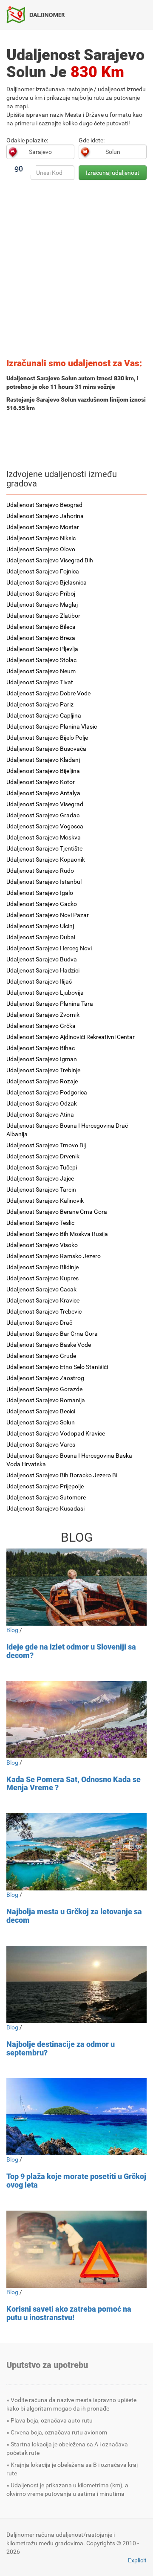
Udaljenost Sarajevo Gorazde (44, 1389)
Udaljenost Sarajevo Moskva (44, 837)
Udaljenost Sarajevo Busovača (46, 749)
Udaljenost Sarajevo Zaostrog (45, 1378)
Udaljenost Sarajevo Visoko (42, 1245)
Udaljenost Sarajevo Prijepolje (45, 1486)
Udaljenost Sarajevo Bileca (41, 627)
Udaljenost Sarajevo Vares (41, 1444)
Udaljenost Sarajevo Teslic (40, 1223)
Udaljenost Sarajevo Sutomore (46, 1497)
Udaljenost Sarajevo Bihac (41, 1048)
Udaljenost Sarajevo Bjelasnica (47, 582)
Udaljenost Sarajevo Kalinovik (45, 1201)
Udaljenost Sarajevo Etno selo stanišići (57, 1367)
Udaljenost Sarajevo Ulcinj (40, 926)
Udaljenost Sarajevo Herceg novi (49, 948)
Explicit (137, 2560)
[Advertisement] (76, 272)
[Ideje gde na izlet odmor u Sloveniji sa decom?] (76, 1587)
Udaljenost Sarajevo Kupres (42, 1278)
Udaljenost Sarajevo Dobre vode (48, 693)
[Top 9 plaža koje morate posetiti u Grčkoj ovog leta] (76, 2117)
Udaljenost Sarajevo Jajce (40, 1178)
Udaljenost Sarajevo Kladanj (43, 760)
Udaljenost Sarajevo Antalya (43, 793)
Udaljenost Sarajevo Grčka (41, 1026)
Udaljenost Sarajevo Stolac (41, 660)
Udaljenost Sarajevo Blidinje (42, 1267)
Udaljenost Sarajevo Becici (41, 1411)
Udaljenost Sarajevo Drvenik (43, 1156)
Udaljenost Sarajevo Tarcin (41, 1190)
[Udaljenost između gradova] (39, 14)
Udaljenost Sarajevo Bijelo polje (47, 738)
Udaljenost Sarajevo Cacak (41, 1289)
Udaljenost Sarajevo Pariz (40, 704)
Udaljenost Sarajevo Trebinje (43, 1070)
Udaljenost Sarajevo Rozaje (42, 1081)
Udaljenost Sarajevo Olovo (41, 549)
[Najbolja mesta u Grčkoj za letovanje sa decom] (76, 1852)
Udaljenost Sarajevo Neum (41, 671)
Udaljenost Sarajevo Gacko (42, 904)
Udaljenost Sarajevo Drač (39, 1323)
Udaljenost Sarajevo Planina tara (50, 1004)
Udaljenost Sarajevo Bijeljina (43, 771)
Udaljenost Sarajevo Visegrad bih (50, 560)
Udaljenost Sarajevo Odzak (42, 1103)
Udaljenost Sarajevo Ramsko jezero (54, 1256)
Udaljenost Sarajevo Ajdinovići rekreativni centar (71, 1037)
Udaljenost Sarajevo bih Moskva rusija (57, 1234)
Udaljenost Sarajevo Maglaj (42, 605)
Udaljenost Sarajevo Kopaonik (46, 860)
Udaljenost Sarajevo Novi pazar (48, 915)
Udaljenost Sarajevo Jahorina (45, 516)
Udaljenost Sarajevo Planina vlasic (52, 726)
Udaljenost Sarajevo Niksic (41, 538)
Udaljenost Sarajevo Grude (41, 1356)
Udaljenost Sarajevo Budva (42, 959)
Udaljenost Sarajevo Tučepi (42, 1167)
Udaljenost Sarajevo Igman (42, 1059)
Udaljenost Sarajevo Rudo (40, 871)
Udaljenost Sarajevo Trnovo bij (46, 1145)
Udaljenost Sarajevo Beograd (44, 505)
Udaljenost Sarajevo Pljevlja (42, 649)
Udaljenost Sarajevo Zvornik (43, 1015)
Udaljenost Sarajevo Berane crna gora (57, 1212)
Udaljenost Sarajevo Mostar (43, 527)
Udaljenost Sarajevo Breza (41, 638)
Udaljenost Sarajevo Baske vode (49, 1345)
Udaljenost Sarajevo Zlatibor (43, 616)
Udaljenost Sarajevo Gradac (43, 815)
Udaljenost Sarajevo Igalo (40, 893)
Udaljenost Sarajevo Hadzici (43, 970)
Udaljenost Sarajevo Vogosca (45, 826)
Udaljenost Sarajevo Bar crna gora (52, 1334)
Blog (12, 1630)
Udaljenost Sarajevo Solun (41, 1422)
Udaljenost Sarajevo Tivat (40, 682)
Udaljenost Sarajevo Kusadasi (45, 1508)
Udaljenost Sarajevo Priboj (41, 593)
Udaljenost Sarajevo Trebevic (44, 1311)
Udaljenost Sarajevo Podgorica (47, 1092)
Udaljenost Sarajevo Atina (40, 1114)
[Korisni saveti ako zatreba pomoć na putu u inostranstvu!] (76, 2249)
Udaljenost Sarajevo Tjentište (44, 848)
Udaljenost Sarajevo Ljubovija (45, 993)
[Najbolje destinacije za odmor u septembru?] (76, 1984)
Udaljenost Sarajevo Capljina (44, 715)
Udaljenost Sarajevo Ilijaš (39, 981)
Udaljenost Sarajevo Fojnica (43, 571)
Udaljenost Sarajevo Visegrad (45, 804)
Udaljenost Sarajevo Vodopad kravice (56, 1433)
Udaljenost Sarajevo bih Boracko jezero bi (62, 1475)
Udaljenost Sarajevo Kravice (43, 1300)
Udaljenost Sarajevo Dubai (41, 937)
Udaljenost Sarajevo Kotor (41, 782)
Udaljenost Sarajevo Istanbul (44, 882)
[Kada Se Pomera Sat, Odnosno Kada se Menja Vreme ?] (76, 1720)
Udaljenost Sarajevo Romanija (46, 1400)
